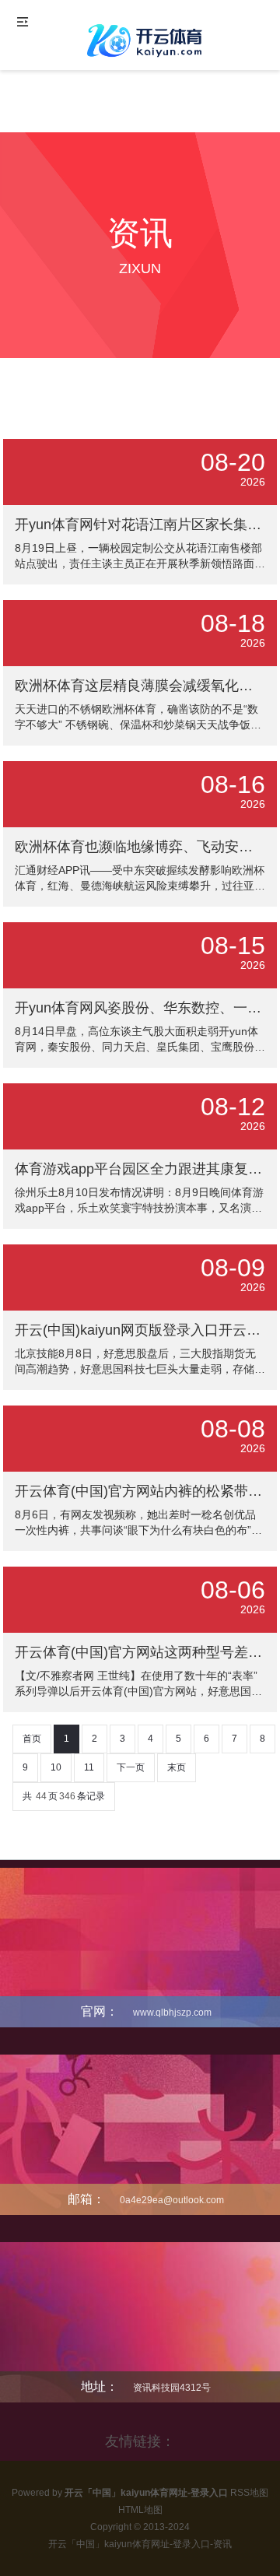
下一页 (131, 1767)
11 (89, 1767)
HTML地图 (140, 2510)
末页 (177, 1767)
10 (56, 1767)
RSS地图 (249, 2493)
